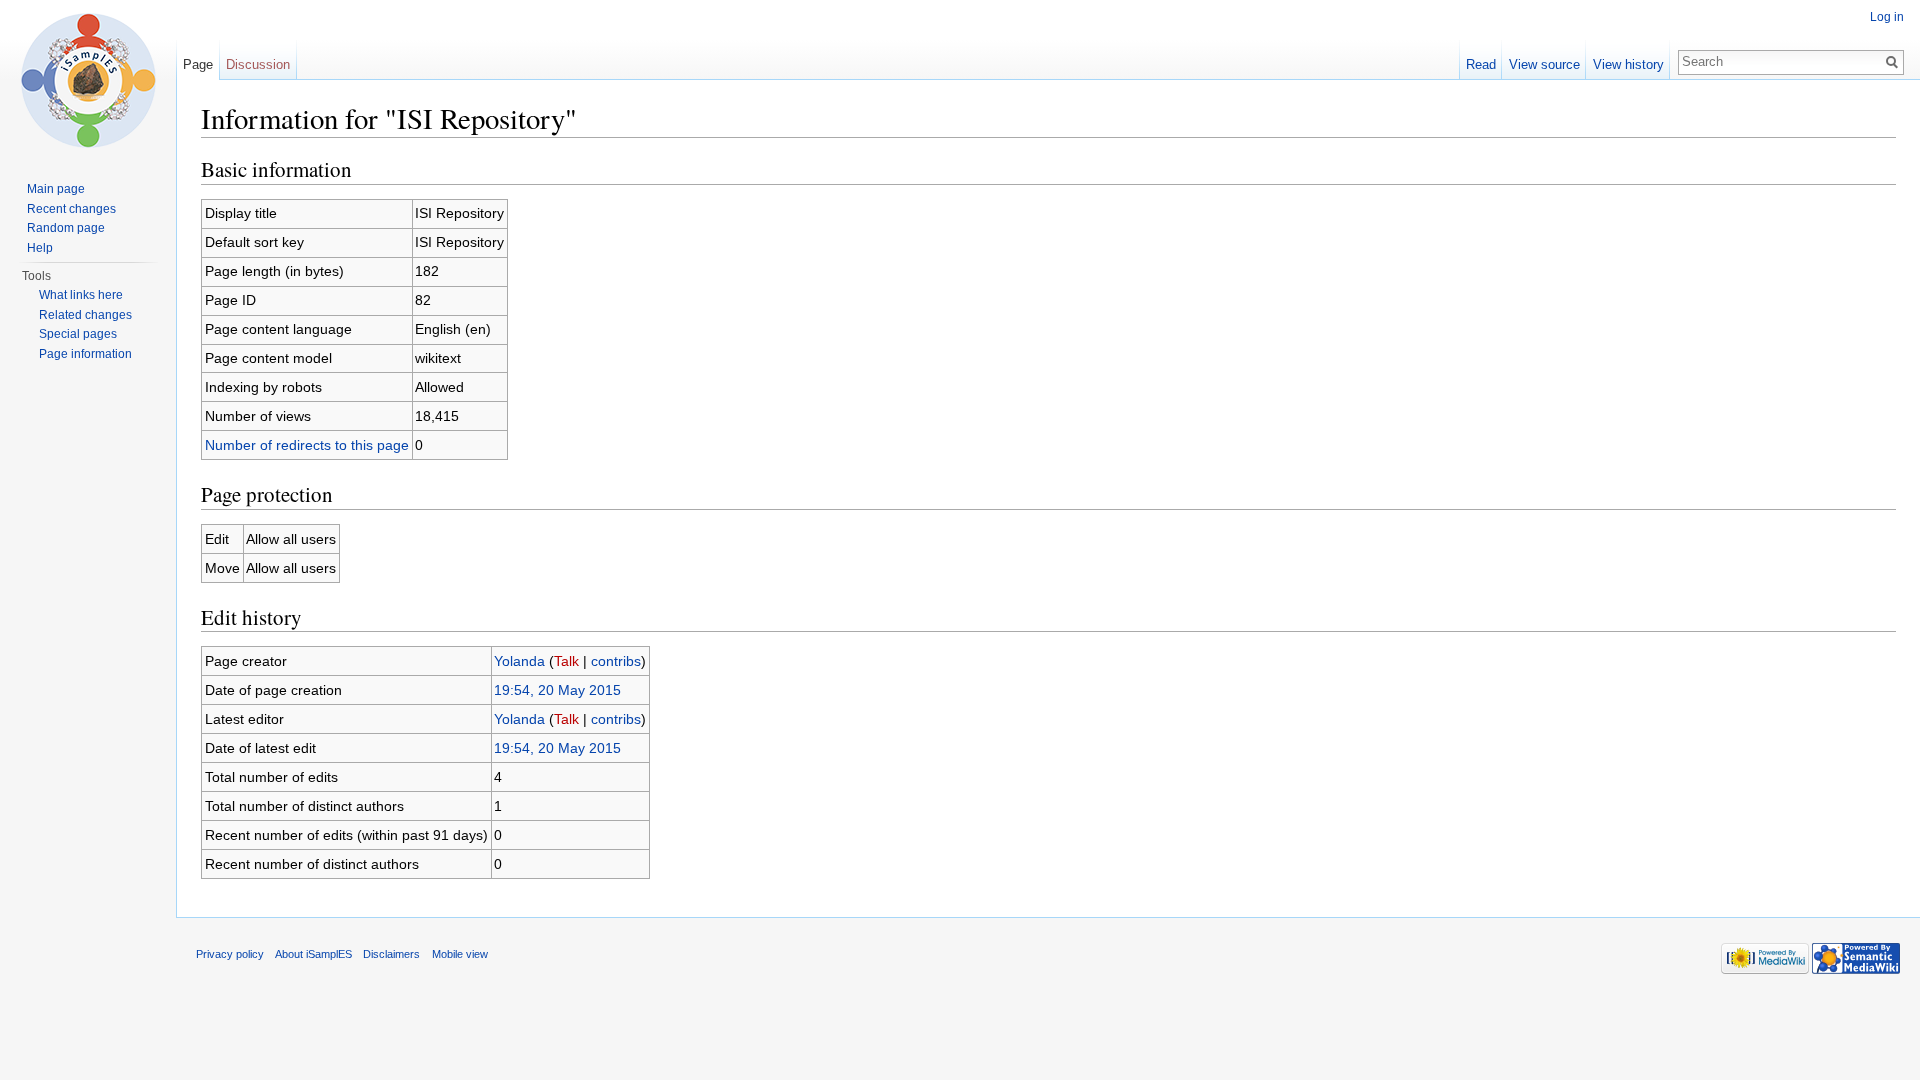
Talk (566, 661)
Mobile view (460, 954)
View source (1544, 64)
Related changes (85, 315)
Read (1481, 64)
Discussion (258, 64)
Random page (66, 228)
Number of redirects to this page (307, 445)
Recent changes (71, 209)
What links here (81, 295)
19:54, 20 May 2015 (557, 690)
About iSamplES (313, 954)
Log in (1887, 17)
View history (1628, 64)
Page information (85, 354)
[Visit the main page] (88, 80)
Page (198, 64)
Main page (56, 189)
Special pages (78, 334)
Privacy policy (230, 954)
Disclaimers (391, 954)
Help (40, 248)
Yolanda (519, 661)
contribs (616, 661)
